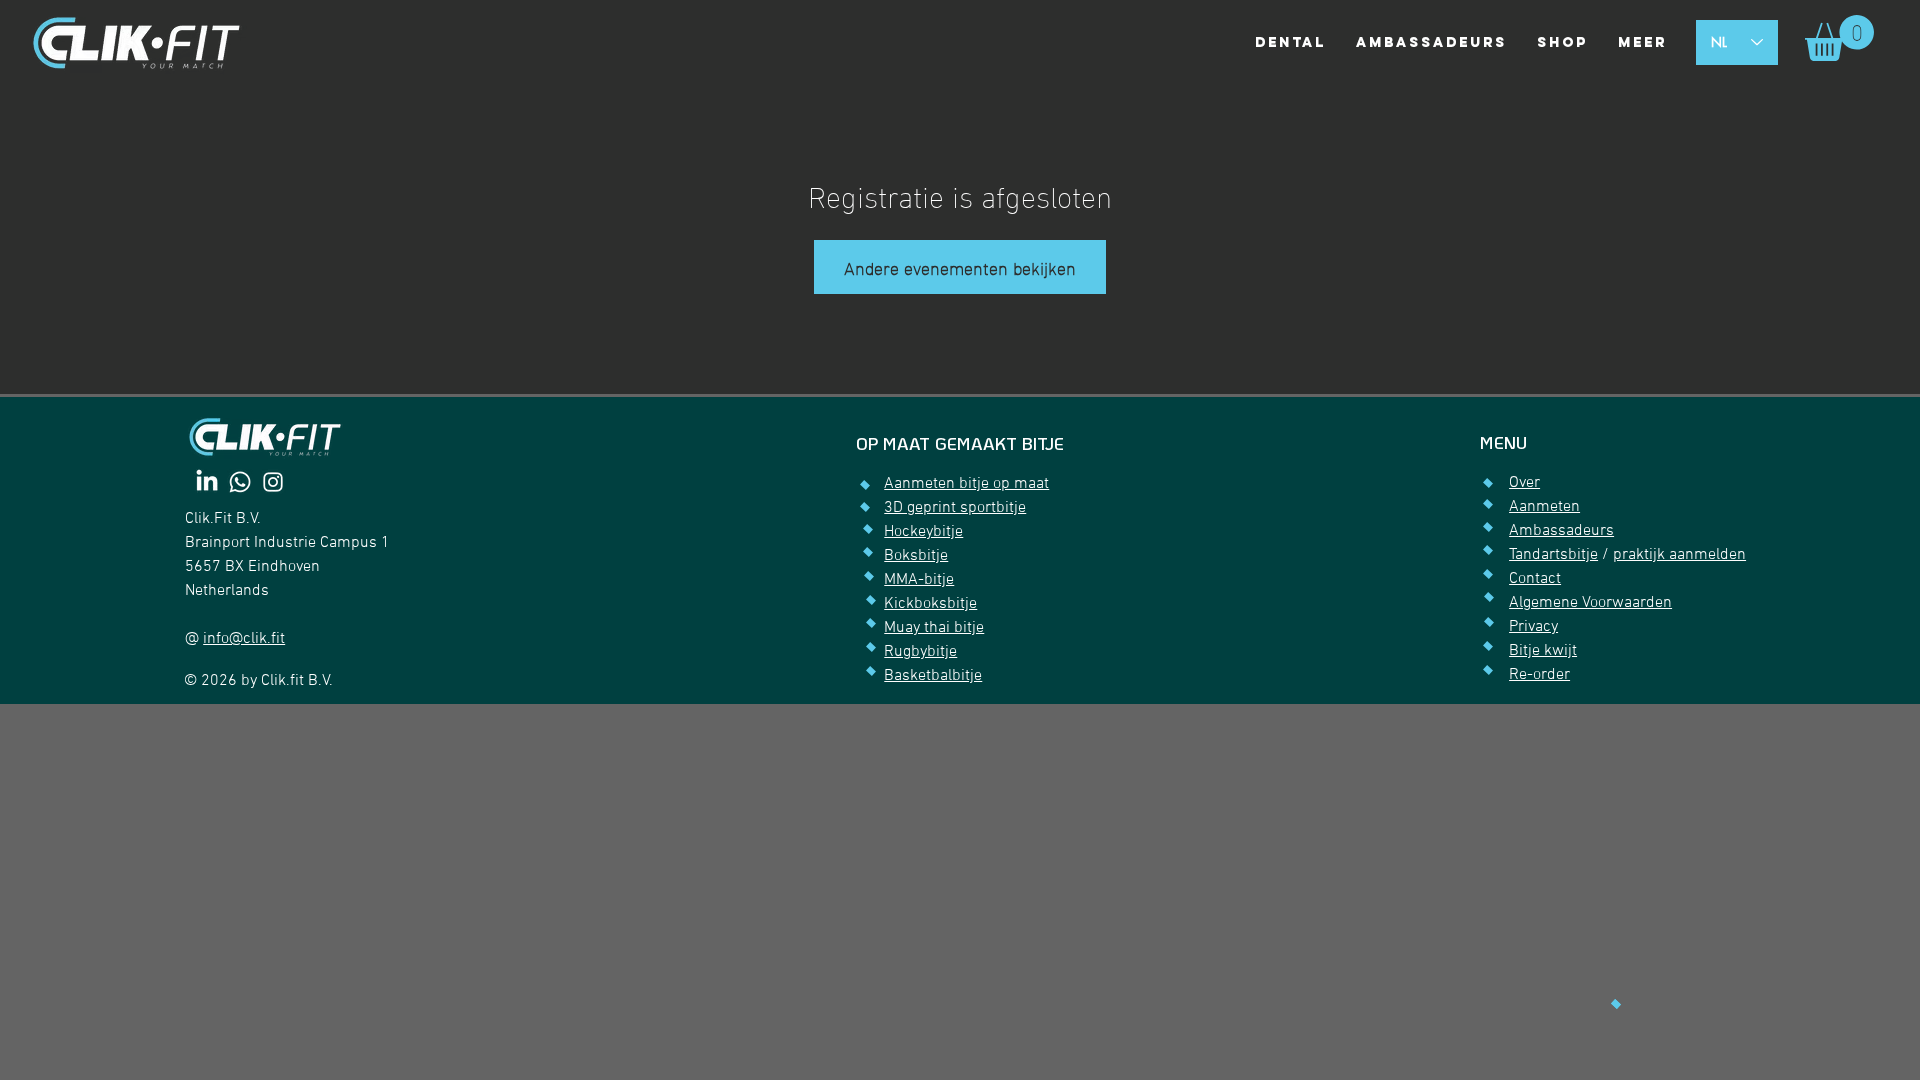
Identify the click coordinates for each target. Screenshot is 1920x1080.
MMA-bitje (919, 580)
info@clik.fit (244, 639)
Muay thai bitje (934, 628)
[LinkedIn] (207, 482)
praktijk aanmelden (1679, 555)
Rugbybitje (920, 652)
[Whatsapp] (240, 482)
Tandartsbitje (1553, 555)
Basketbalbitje (933, 676)
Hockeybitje (923, 532)
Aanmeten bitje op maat (966, 484)
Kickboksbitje (930, 604)
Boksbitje (916, 556)
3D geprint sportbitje (955, 508)
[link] (1839, 38)
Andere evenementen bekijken (960, 266)
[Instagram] (273, 482)
